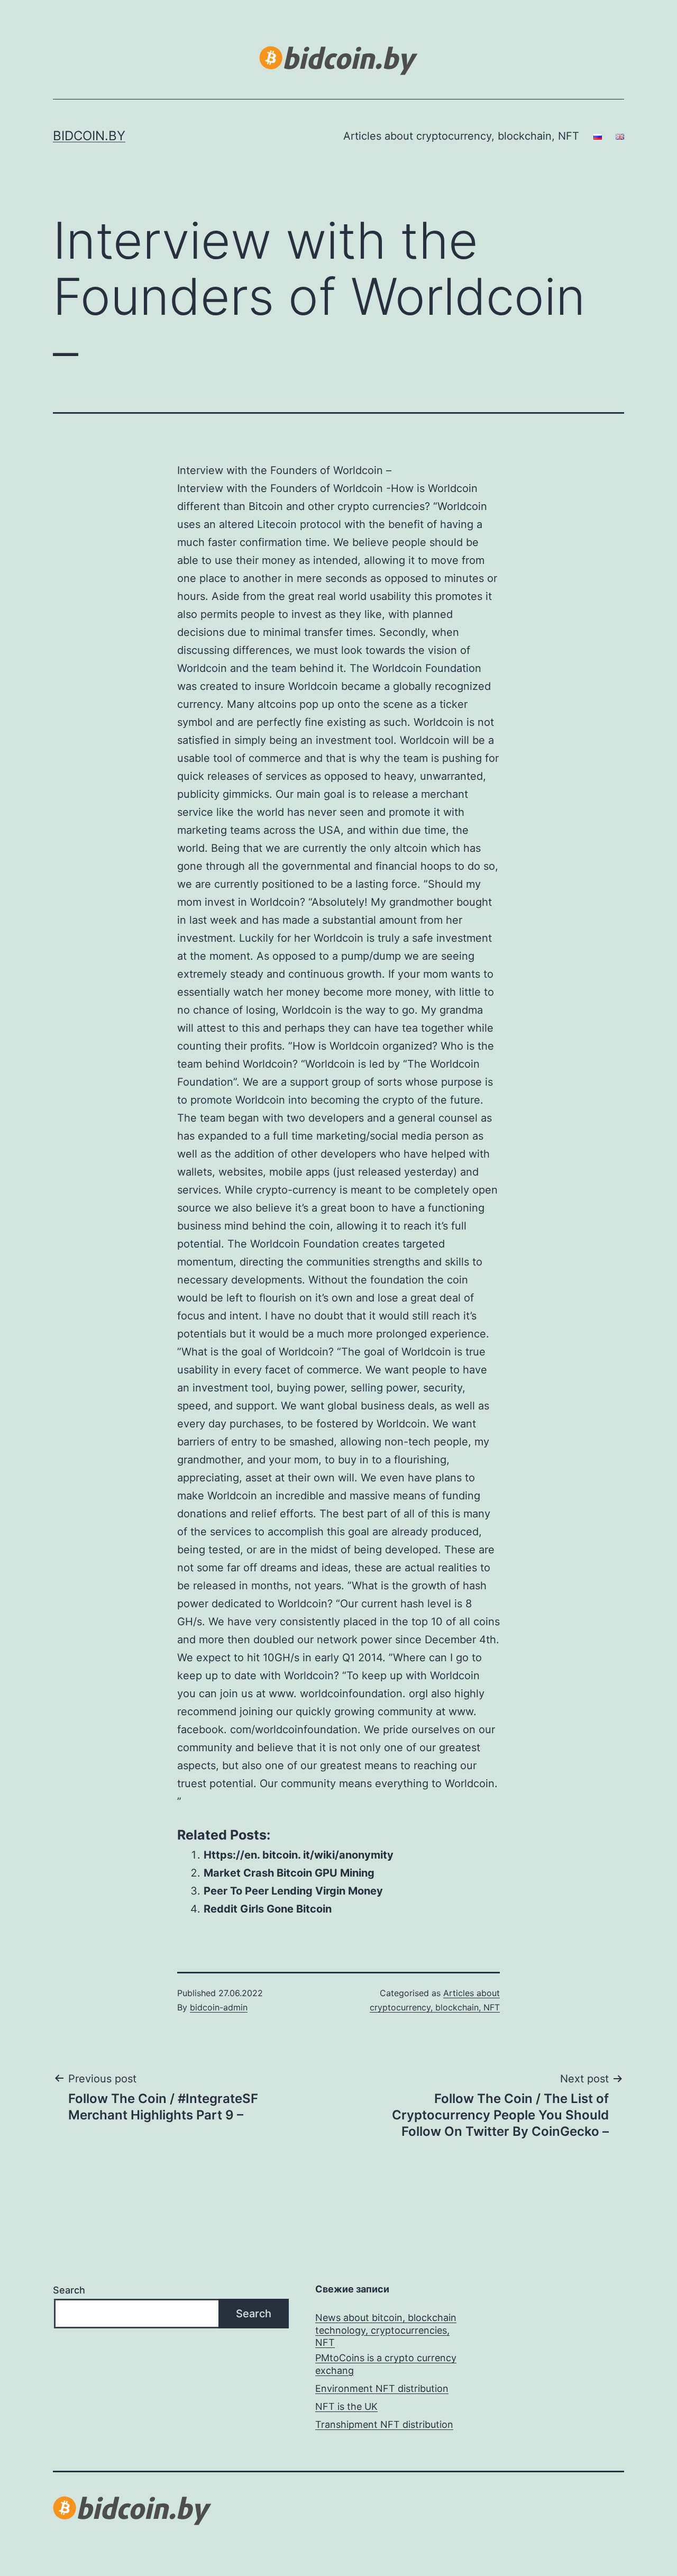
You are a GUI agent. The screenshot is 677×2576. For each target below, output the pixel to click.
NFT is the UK (346, 2406)
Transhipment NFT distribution (384, 2424)
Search (69, 2290)
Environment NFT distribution (382, 2388)
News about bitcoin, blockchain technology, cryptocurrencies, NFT (386, 2330)
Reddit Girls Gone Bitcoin (268, 1909)
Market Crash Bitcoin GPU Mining (289, 1873)
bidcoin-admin (219, 2007)
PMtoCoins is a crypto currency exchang (386, 2364)
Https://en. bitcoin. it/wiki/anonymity (299, 1855)
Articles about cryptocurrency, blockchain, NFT (461, 136)
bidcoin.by (89, 136)
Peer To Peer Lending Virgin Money (293, 1891)
